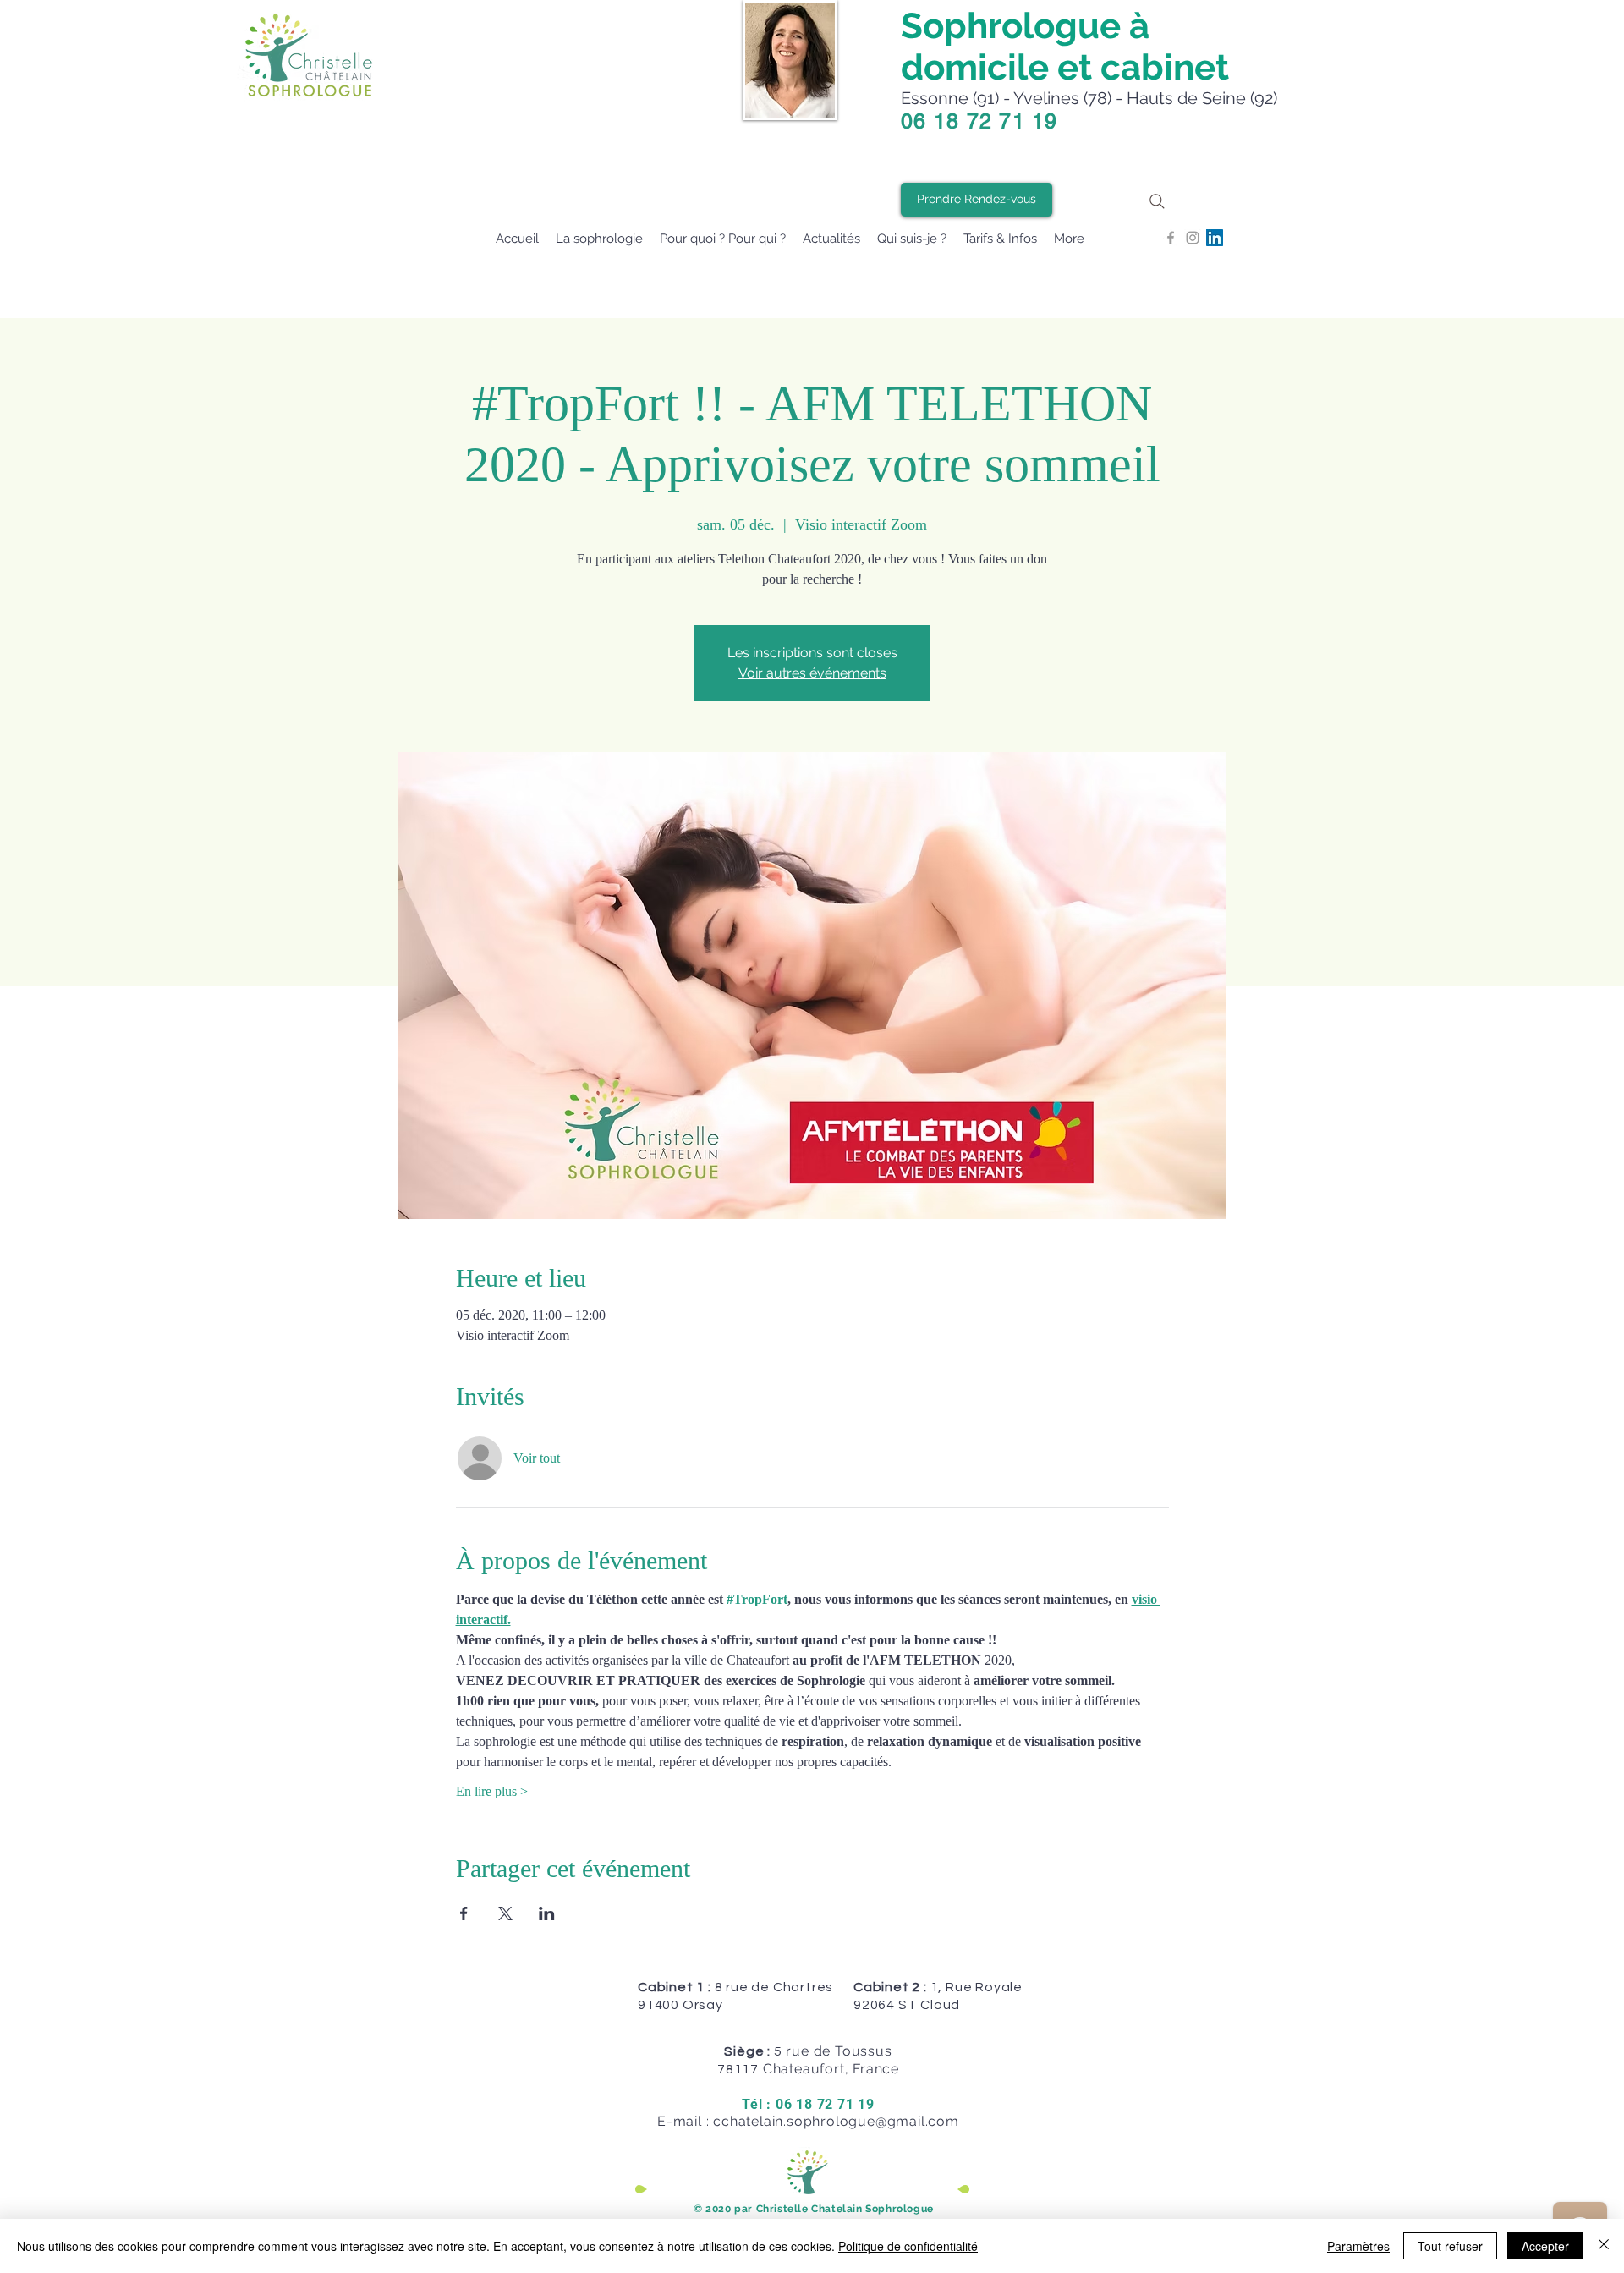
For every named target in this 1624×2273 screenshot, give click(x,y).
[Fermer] (1604, 2246)
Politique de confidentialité (908, 2246)
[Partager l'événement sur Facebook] (464, 1913)
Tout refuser (1450, 2246)
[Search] (1157, 201)
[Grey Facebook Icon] (1171, 238)
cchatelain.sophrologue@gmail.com (836, 2121)
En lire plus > (492, 1791)
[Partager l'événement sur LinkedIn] (547, 1913)
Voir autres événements (812, 673)
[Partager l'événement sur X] (505, 1913)
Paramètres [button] (1358, 2246)
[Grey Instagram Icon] (1193, 238)
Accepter (1545, 2246)
